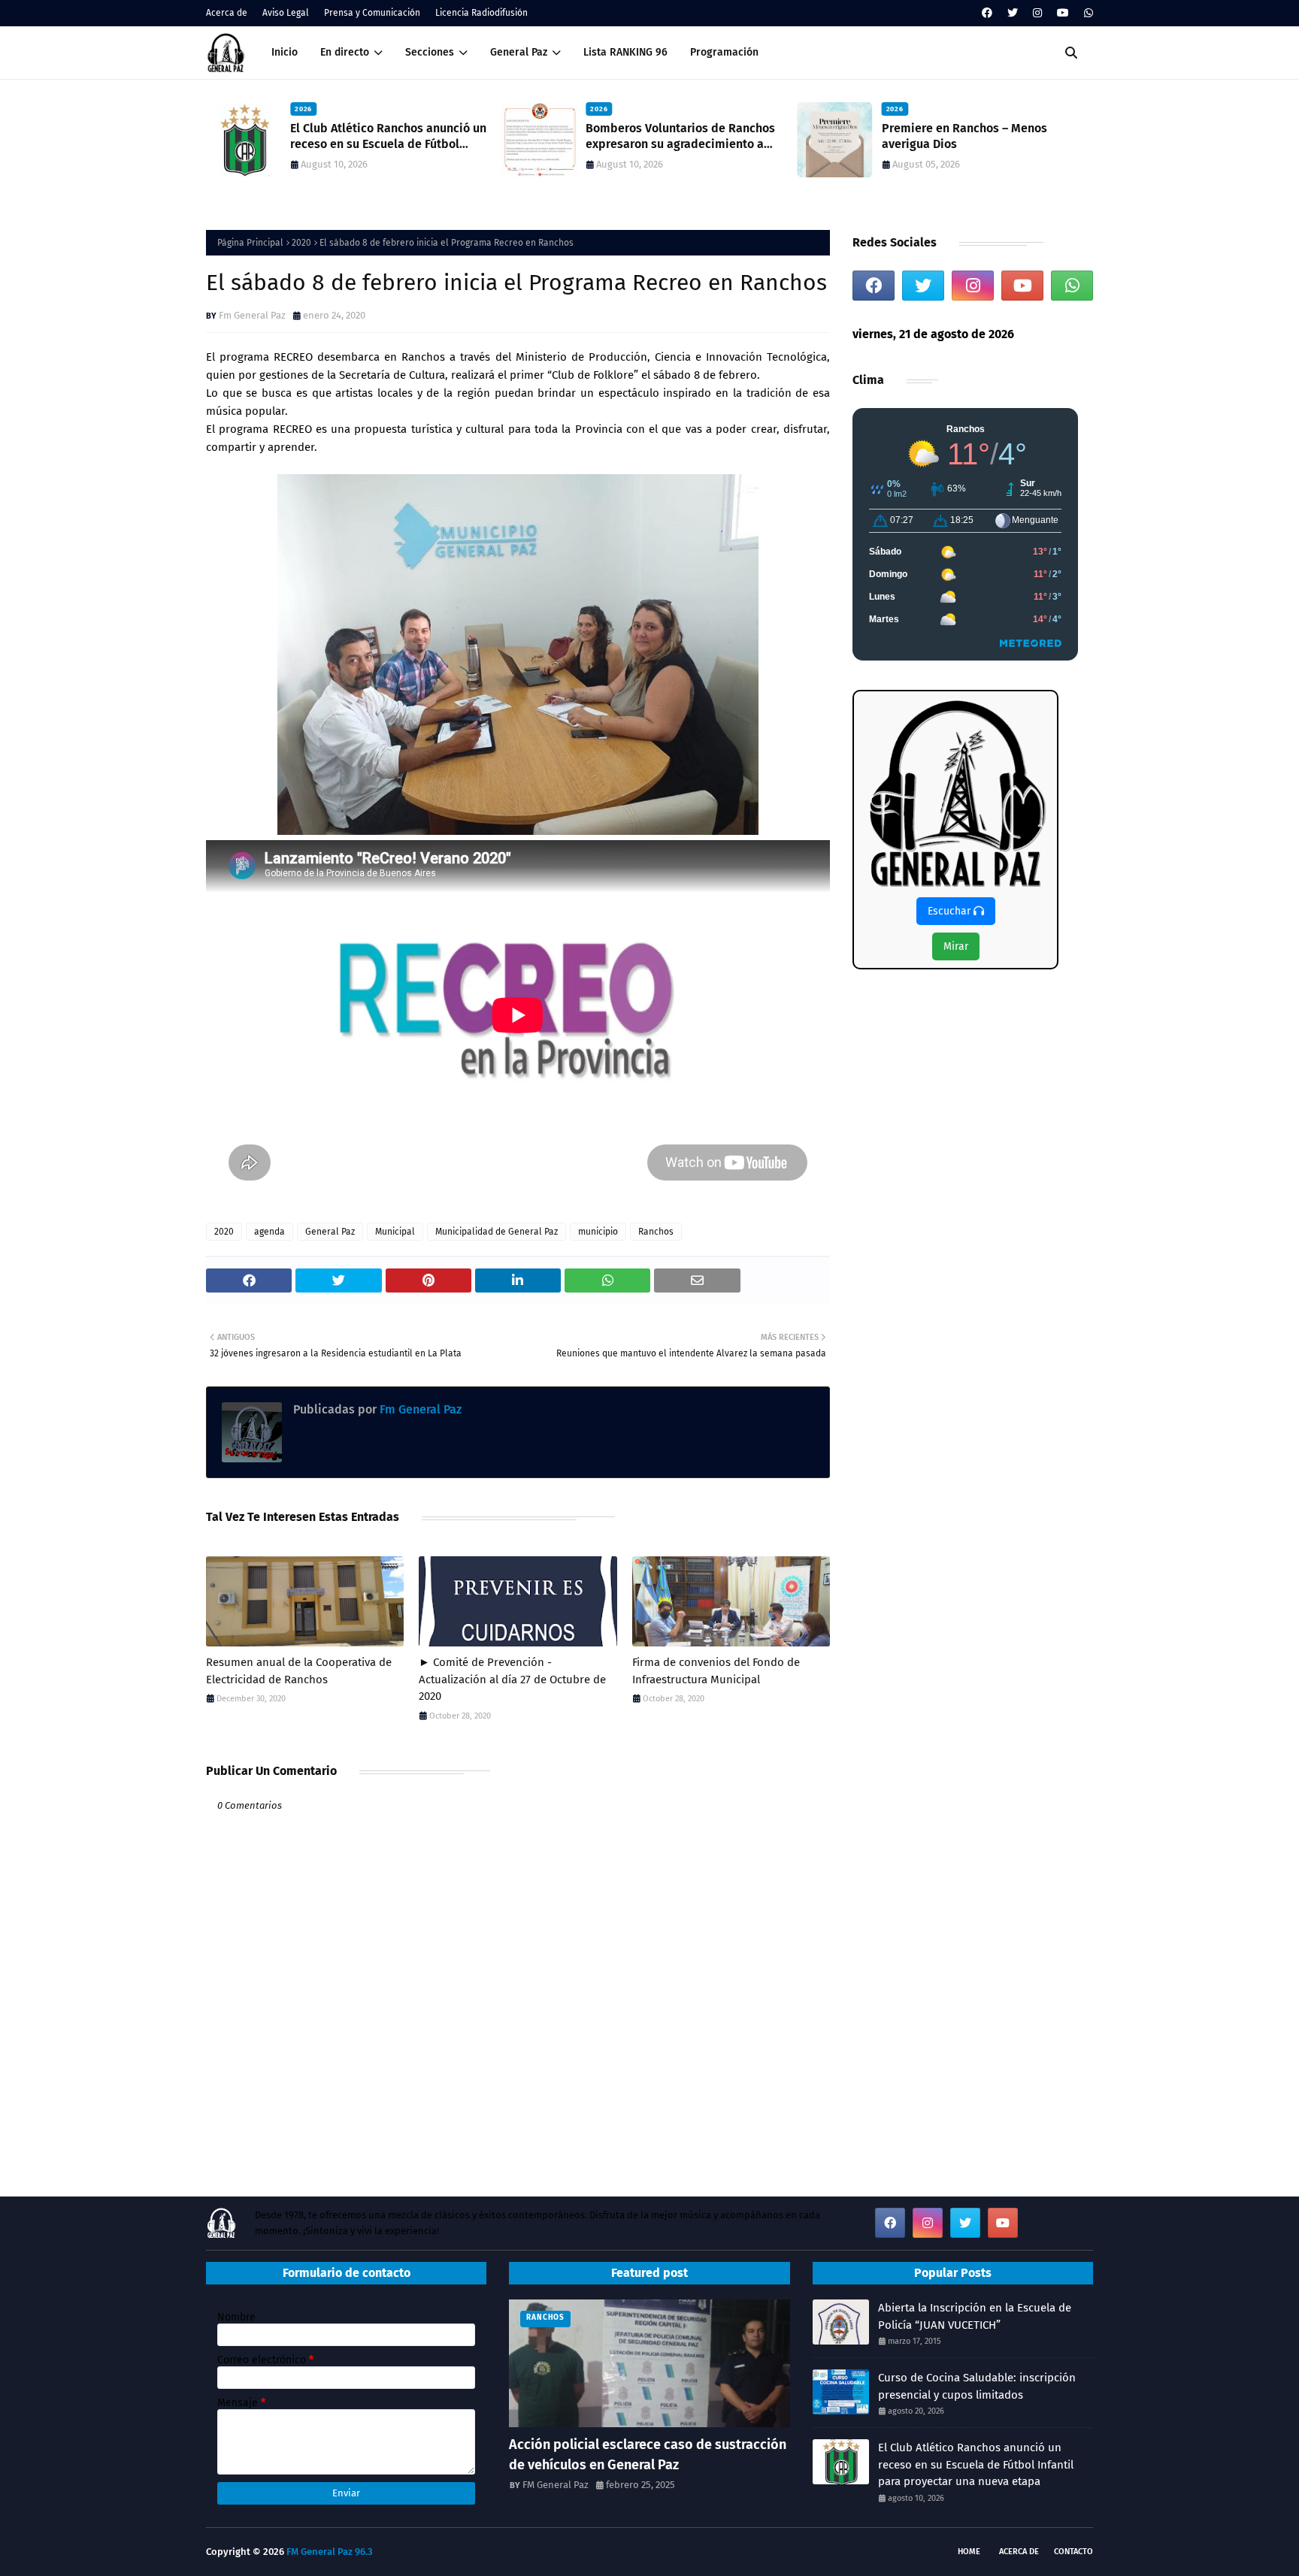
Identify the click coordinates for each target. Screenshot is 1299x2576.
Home (969, 2552)
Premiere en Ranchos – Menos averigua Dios (964, 136)
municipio (598, 1232)
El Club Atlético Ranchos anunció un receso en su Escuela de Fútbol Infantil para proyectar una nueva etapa (388, 137)
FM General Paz (556, 2485)
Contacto (1073, 2552)
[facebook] (987, 13)
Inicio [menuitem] (285, 52)
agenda (269, 1232)
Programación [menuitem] (724, 52)
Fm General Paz (252, 315)
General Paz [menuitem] (519, 52)
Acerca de (227, 13)
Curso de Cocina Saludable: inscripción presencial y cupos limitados (977, 2386)
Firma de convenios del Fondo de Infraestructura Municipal (716, 1671)
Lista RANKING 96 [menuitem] (625, 52)
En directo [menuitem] (345, 52)
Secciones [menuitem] (430, 52)
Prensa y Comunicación (372, 13)
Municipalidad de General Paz (497, 1232)
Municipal (395, 1232)
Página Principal (250, 243)
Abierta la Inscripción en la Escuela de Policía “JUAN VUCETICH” (975, 2316)
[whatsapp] (1087, 13)
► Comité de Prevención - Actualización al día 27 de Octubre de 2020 (512, 1679)
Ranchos (656, 1232)
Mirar (956, 946)
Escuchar (951, 911)
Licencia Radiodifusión (481, 13)
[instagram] (1037, 13)
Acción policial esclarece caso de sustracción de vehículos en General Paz (648, 2455)
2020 (301, 243)
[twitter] (1013, 13)
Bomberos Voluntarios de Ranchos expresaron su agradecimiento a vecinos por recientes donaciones (680, 137)
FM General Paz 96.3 (330, 2552)
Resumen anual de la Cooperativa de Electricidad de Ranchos (299, 1671)
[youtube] (1063, 13)
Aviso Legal (286, 13)
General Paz (330, 1232)
